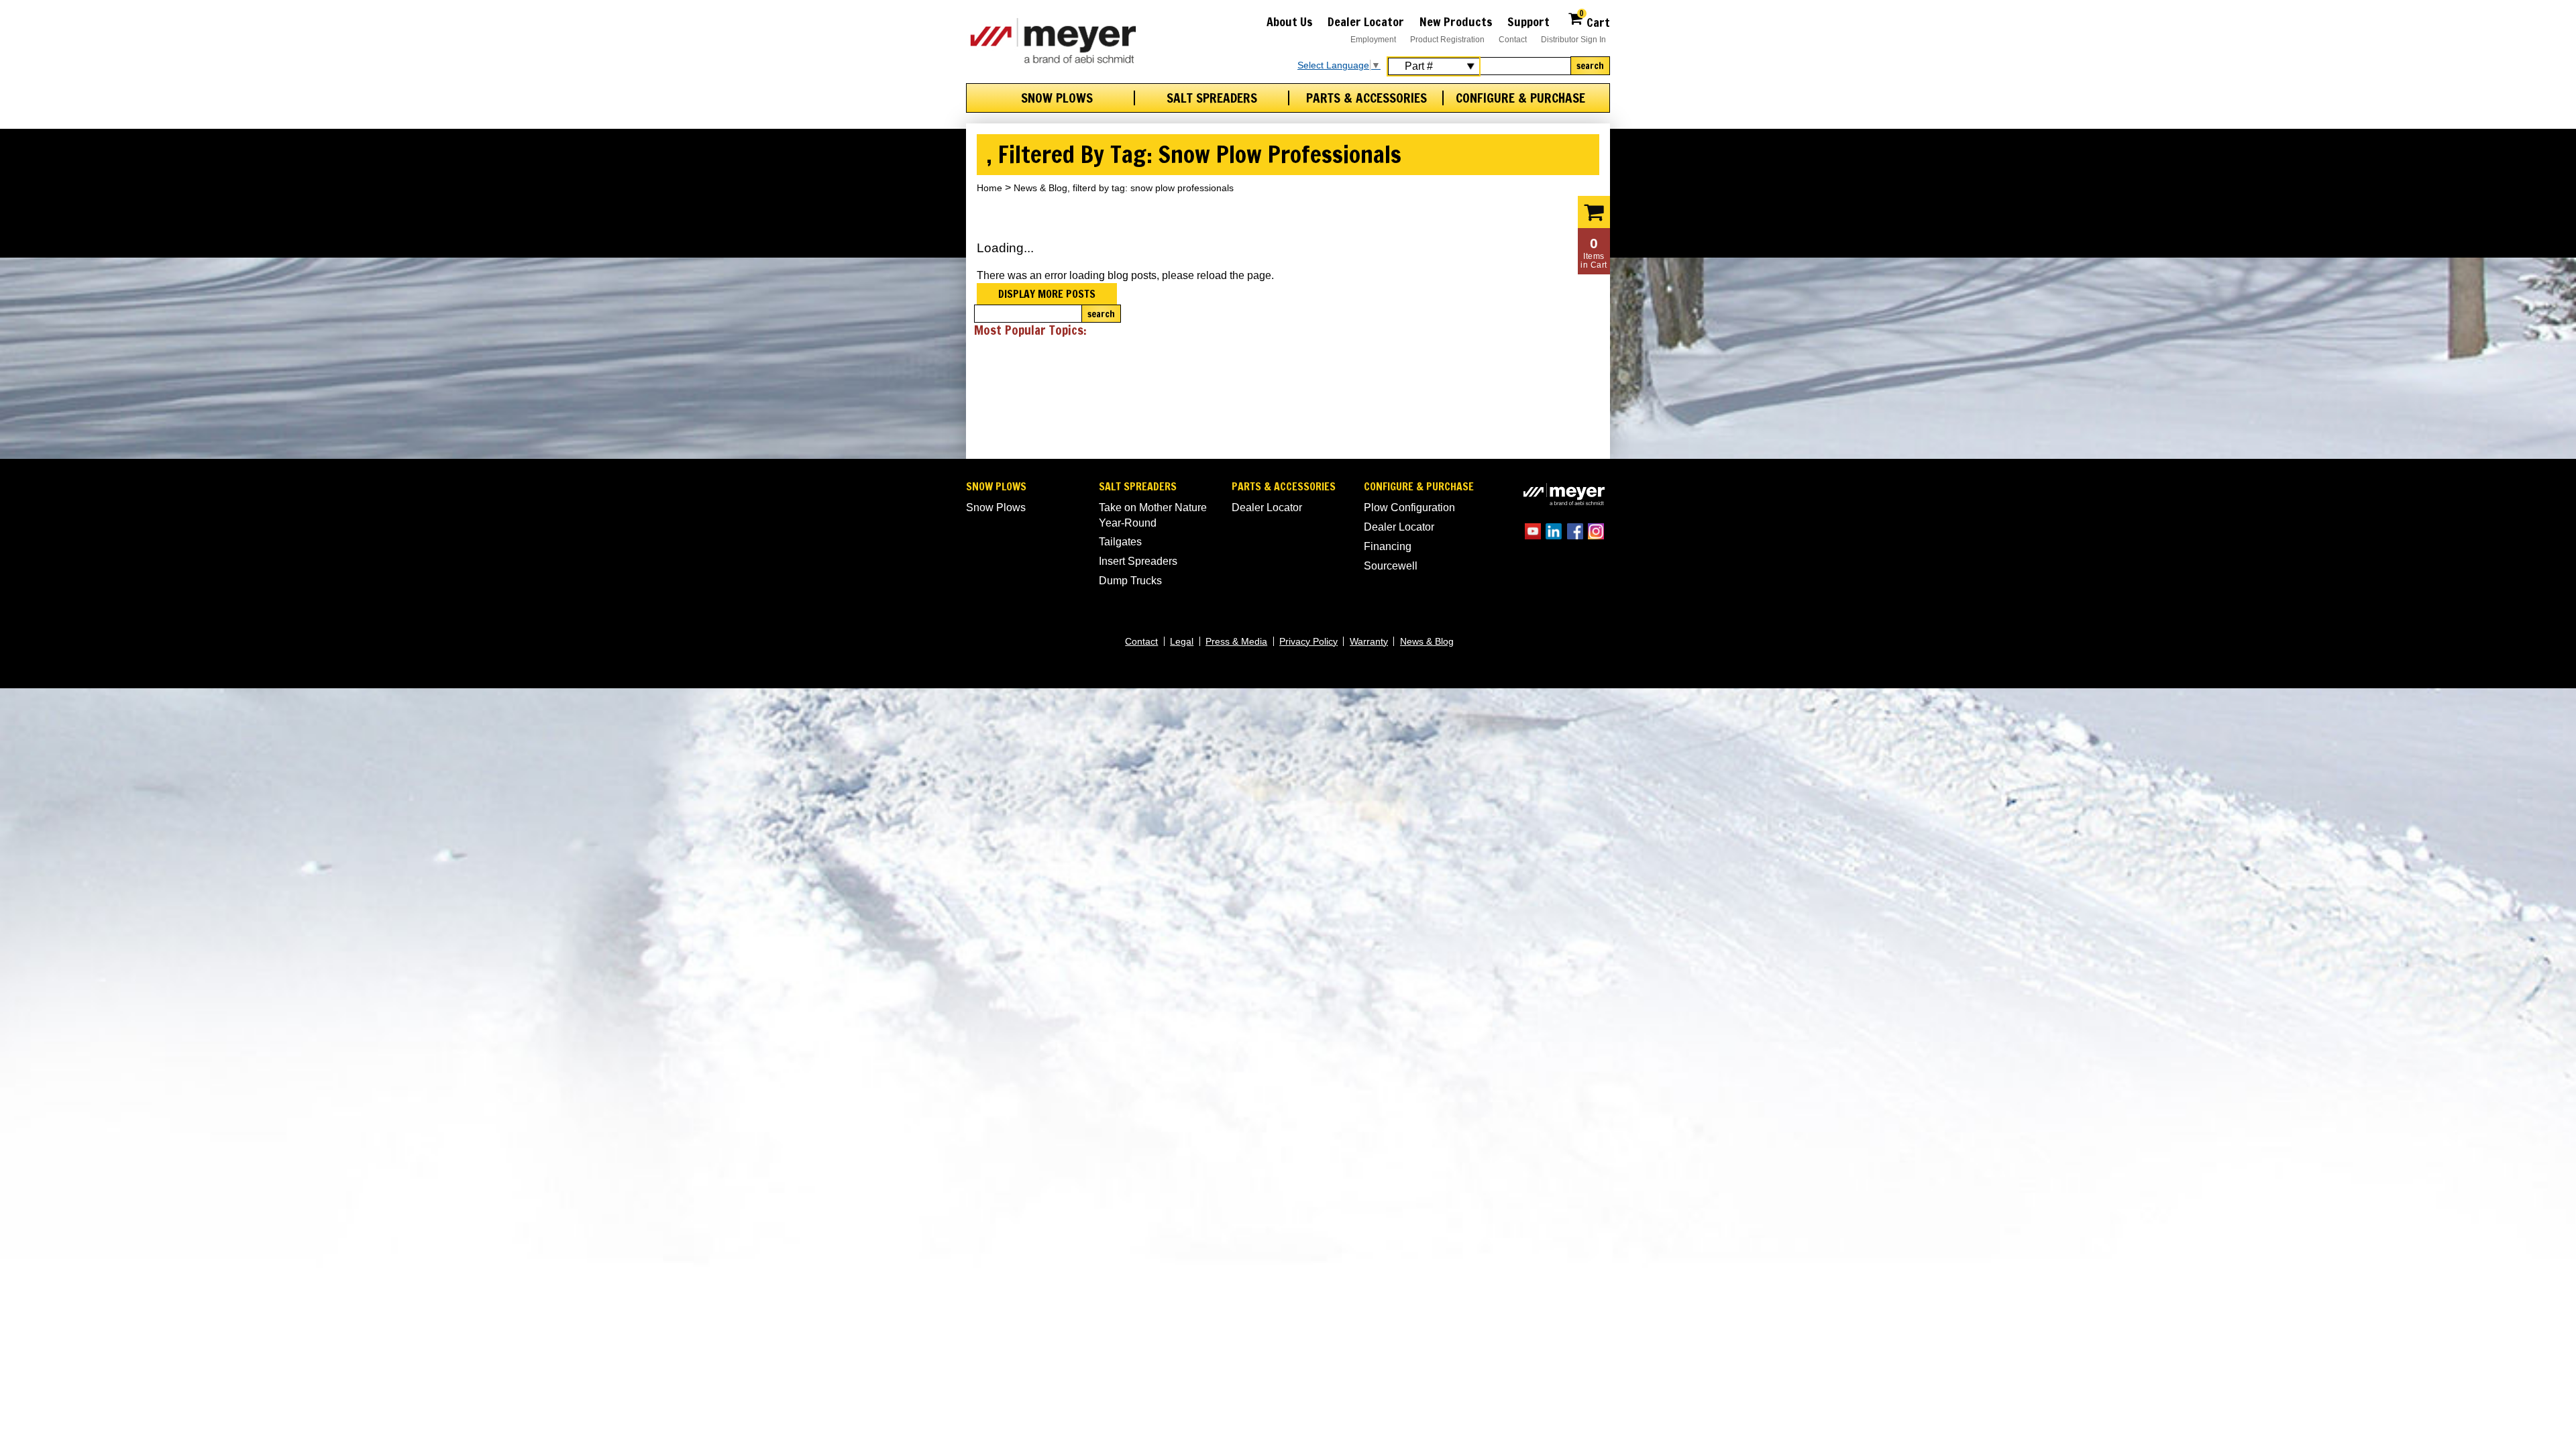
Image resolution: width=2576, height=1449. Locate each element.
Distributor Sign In (1573, 40)
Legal (1182, 641)
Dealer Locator (1366, 21)
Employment (1373, 40)
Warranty (1369, 641)
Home (989, 188)
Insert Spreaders (1138, 561)
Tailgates (1120, 542)
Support (1528, 21)
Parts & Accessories (1366, 98)
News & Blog (1427, 641)
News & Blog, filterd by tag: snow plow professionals (1124, 188)
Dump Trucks (1130, 581)
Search (1590, 66)
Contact (1513, 40)
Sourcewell (1391, 566)
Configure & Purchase (1520, 98)
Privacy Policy (1308, 641)
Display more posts (1047, 294)
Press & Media (1236, 641)
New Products (1456, 21)
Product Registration (1447, 40)
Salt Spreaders (1212, 98)
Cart (1595, 20)
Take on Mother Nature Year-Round (1153, 515)
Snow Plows (1057, 98)
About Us (1290, 21)
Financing (1388, 546)
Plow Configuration (1409, 507)
